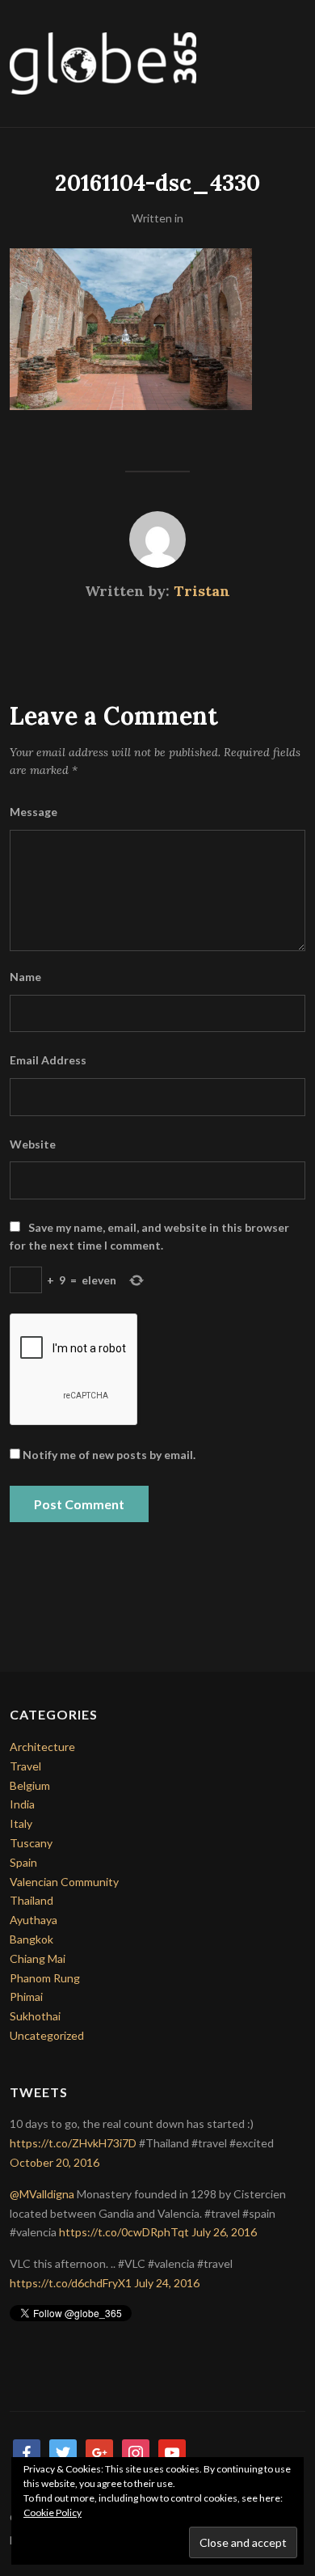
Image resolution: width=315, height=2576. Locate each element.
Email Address (48, 1060)
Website (33, 1144)
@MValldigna (42, 2194)
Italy (21, 1823)
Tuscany (31, 1843)
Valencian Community (64, 1882)
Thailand (31, 1900)
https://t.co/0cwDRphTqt (124, 2232)
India (22, 1804)
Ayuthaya (34, 1920)
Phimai (26, 1997)
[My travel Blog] (103, 62)
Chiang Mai (38, 1958)
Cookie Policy (52, 2513)
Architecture (42, 1747)
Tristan (202, 591)
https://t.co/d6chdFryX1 (71, 2283)
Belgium (30, 1785)
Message (34, 812)
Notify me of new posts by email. (109, 1455)
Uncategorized (47, 2035)
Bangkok (31, 1939)
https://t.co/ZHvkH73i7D (73, 2143)
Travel (25, 1766)
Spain (23, 1862)
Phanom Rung (45, 1978)
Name (25, 977)
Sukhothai (35, 2016)
